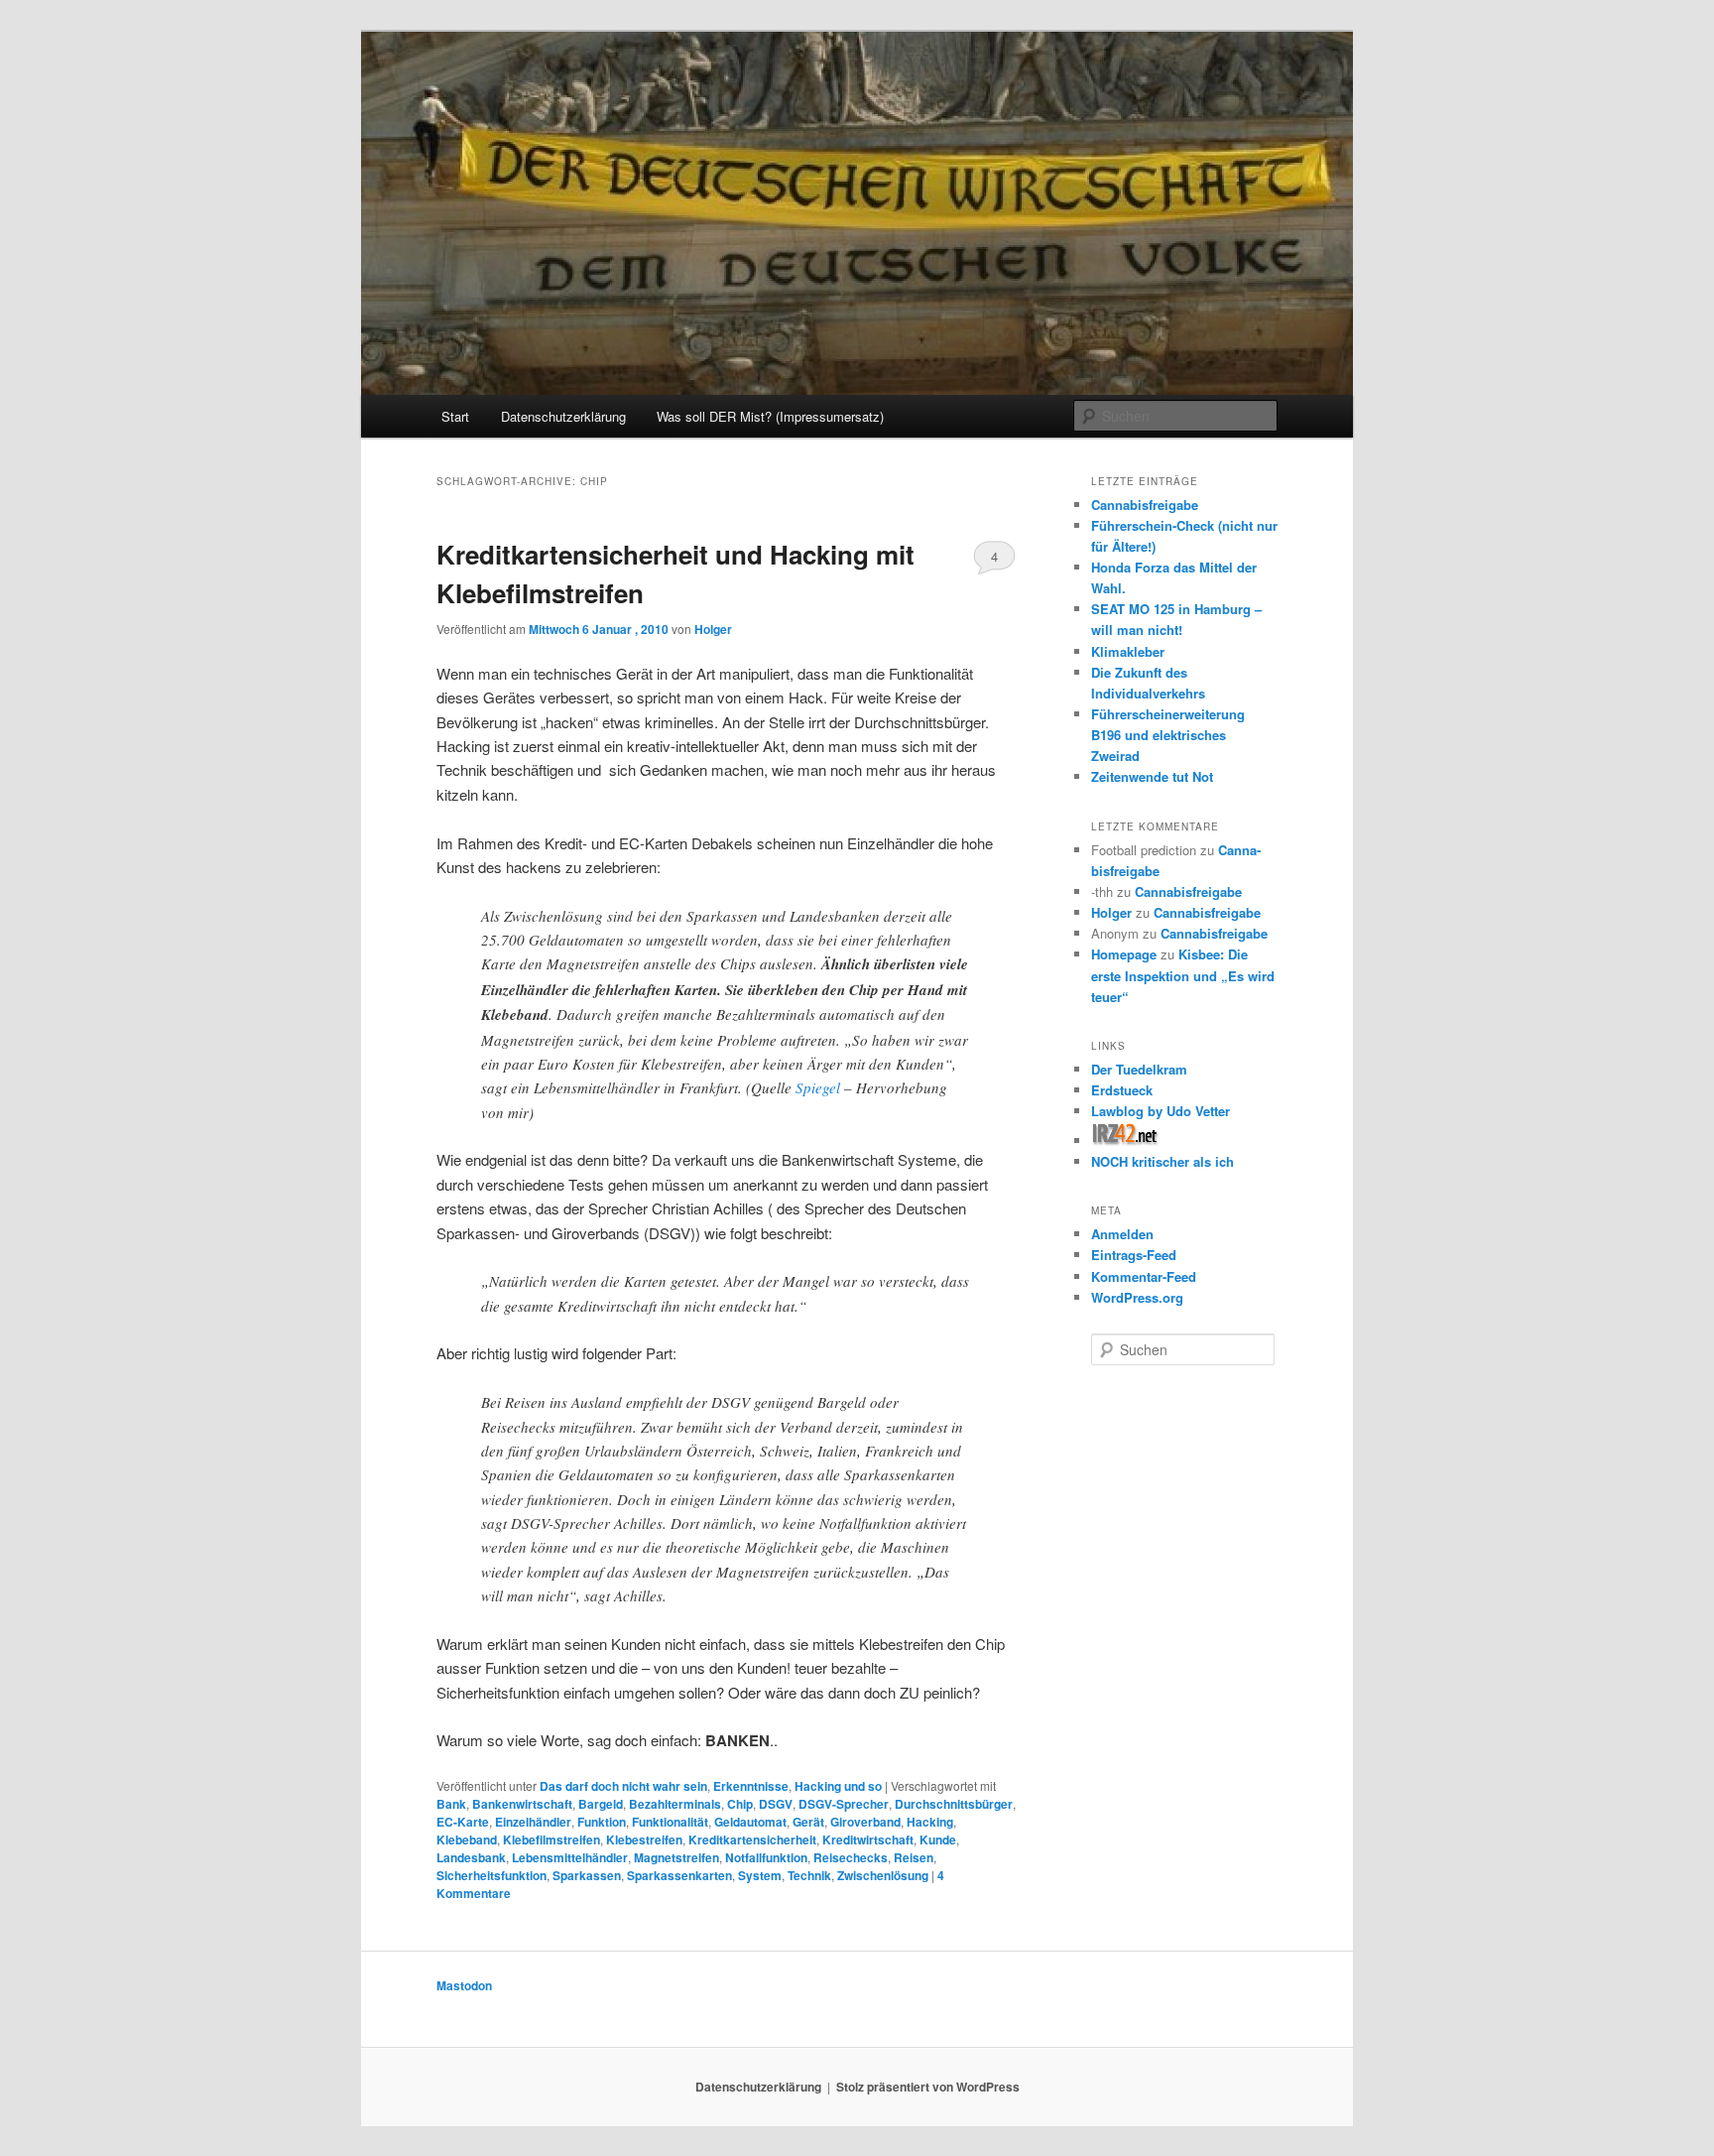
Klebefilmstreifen (551, 1839)
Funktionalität (670, 1822)
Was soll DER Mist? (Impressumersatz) (770, 416)
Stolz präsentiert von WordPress (928, 2087)
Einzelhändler (533, 1822)
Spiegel (818, 1087)
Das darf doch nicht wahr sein (623, 1786)
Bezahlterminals (675, 1804)
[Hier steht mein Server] (1125, 1141)
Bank (451, 1804)
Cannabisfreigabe (1145, 505)
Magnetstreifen (676, 1857)
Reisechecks (851, 1857)
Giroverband (865, 1822)
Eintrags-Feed (1134, 1255)
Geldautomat (750, 1822)
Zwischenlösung (883, 1875)
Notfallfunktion (766, 1857)
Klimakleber (1128, 651)
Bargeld (601, 1804)
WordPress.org (1137, 1297)
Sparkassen (587, 1875)
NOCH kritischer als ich (1163, 1161)
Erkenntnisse (751, 1786)
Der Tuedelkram (1139, 1069)
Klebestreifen (644, 1839)
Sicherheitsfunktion (491, 1875)
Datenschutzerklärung (563, 416)
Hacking (930, 1822)
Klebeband (467, 1839)
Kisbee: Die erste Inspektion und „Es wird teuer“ (1183, 975)
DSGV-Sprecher (844, 1804)
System (760, 1875)
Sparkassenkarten (679, 1875)
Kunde (938, 1839)
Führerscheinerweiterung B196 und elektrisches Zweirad (1168, 735)
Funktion (602, 1822)
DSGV (776, 1804)
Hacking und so (838, 1786)
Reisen (914, 1857)
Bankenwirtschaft (522, 1804)
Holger (713, 629)
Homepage (1124, 954)
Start (455, 416)
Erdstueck (1122, 1090)
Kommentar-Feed (1144, 1276)
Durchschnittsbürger (954, 1804)
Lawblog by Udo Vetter (1161, 1111)
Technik (809, 1875)
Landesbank (471, 1857)
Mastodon (464, 1985)
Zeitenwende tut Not (1152, 776)
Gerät (808, 1822)
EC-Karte (463, 1822)
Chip (740, 1804)
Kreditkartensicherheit (752, 1839)
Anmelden (1122, 1234)
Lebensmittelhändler (570, 1857)
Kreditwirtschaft (868, 1839)
